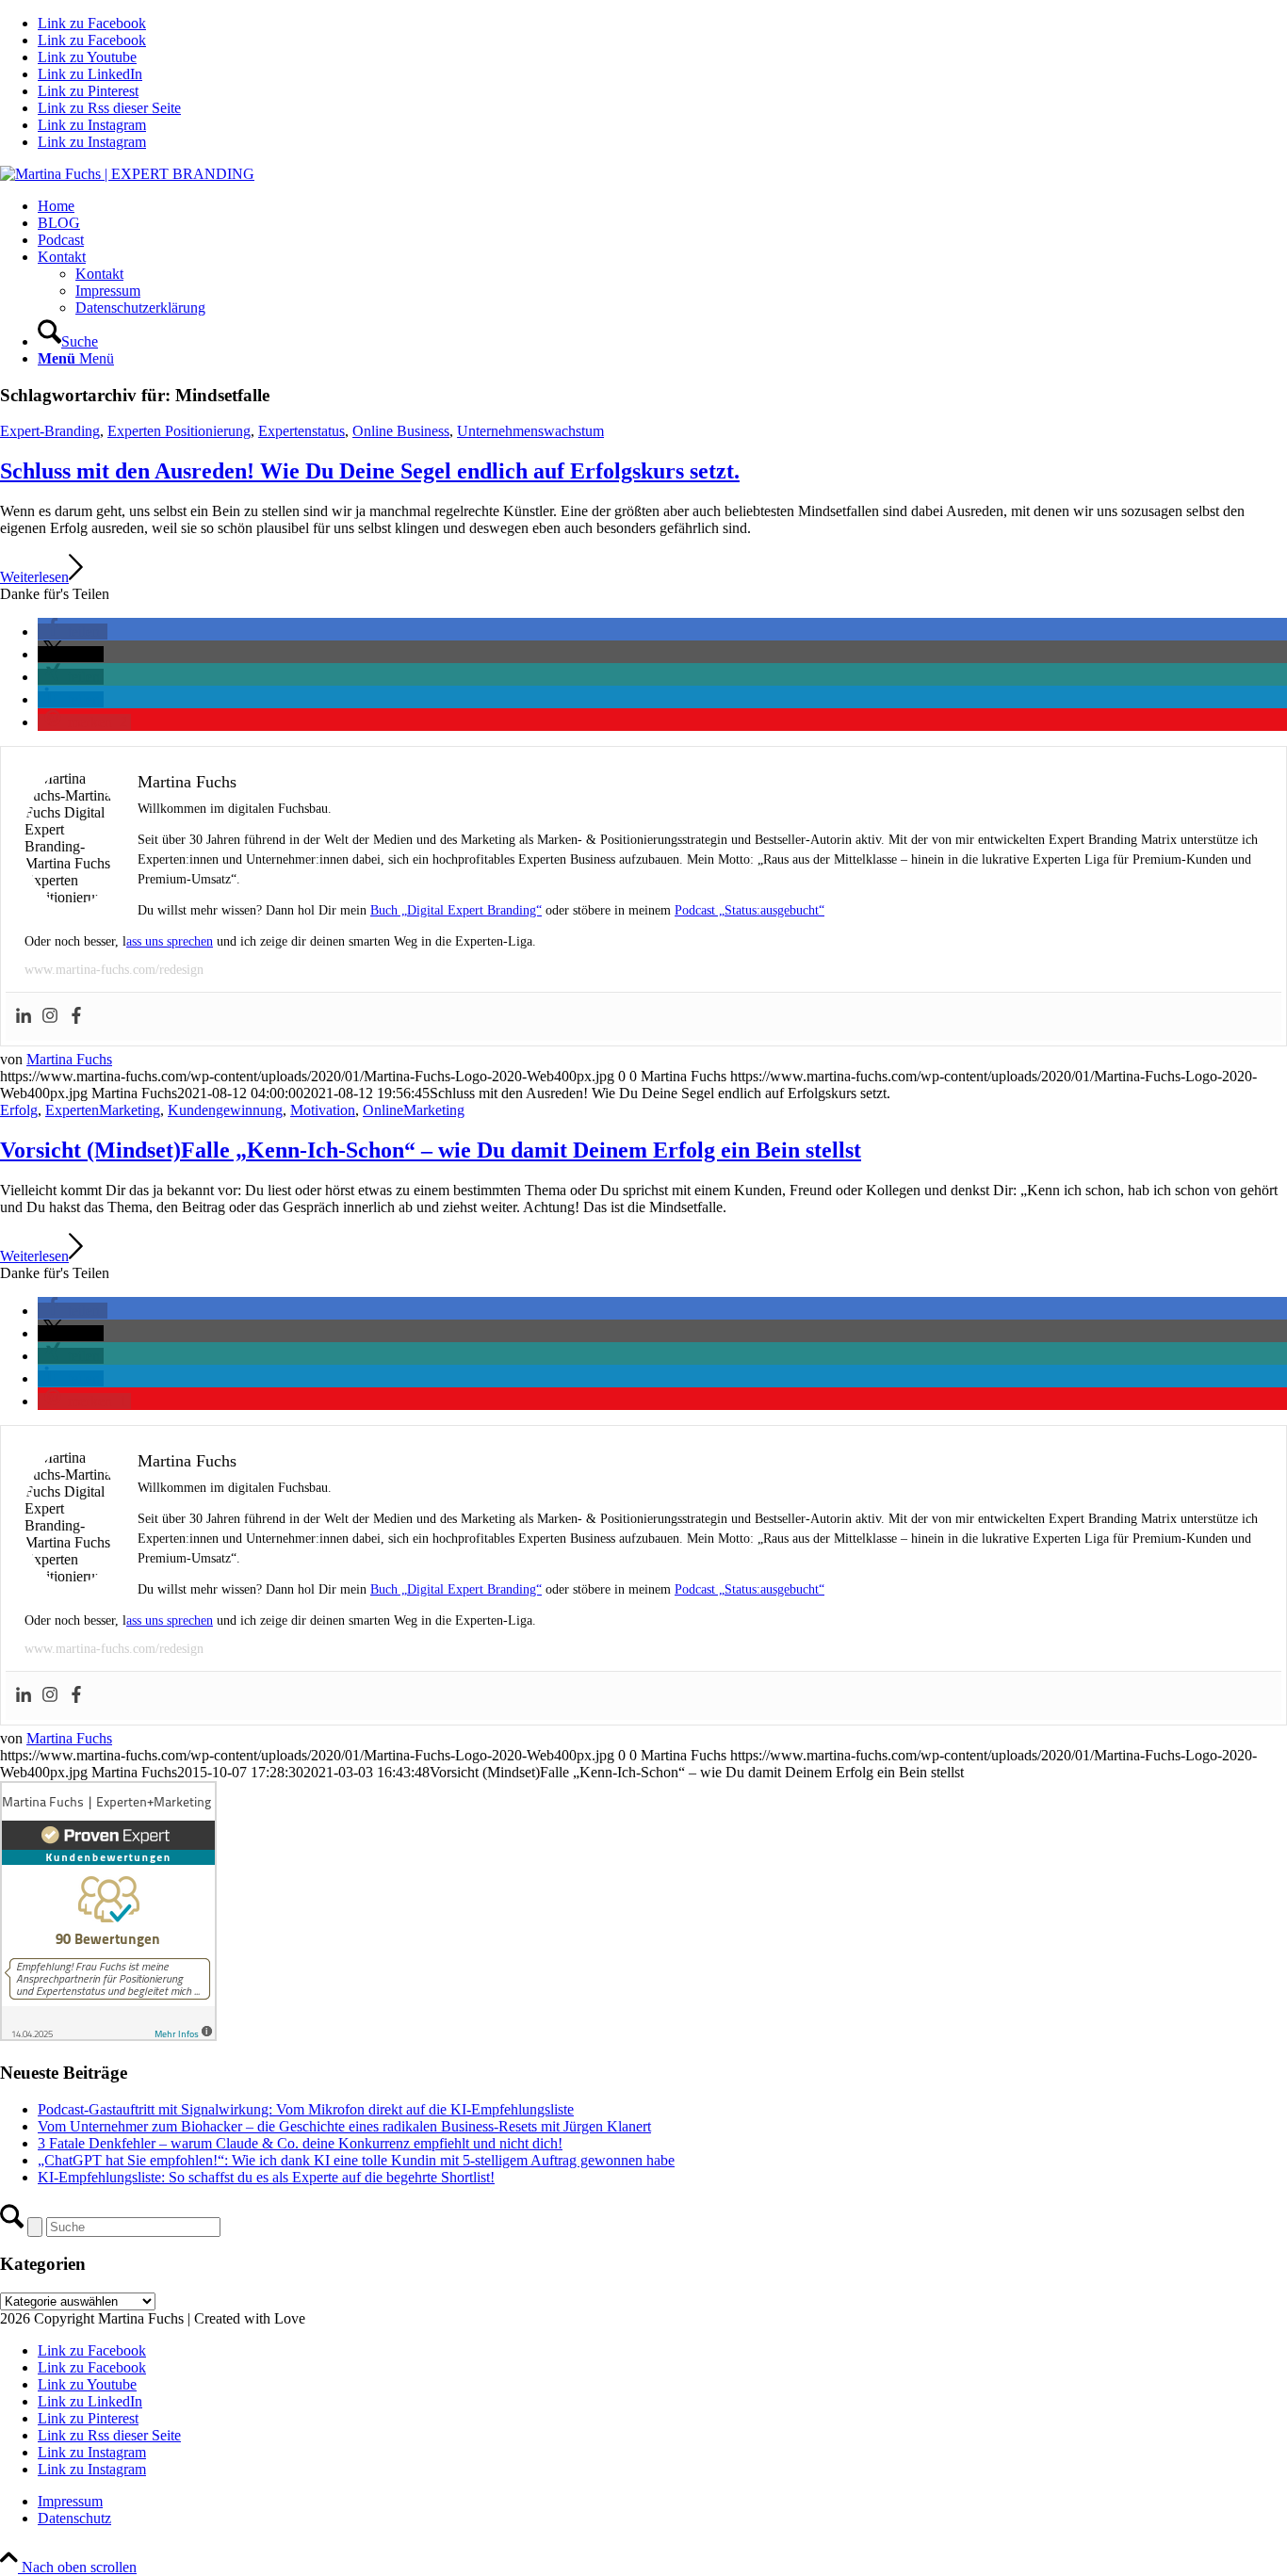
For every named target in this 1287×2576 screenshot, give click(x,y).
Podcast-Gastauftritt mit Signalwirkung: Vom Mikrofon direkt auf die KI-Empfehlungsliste (306, 2109)
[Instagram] (50, 1017)
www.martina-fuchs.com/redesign (114, 970)
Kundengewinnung (225, 1110)
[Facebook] (76, 1017)
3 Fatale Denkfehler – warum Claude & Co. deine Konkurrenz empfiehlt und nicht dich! (300, 2143)
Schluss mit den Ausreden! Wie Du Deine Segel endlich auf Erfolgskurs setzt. (370, 471)
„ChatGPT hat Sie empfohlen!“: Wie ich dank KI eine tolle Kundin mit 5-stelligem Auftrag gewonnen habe (356, 2160)
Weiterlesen (34, 577)
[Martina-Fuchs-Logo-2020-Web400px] (127, 174)
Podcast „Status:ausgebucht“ (749, 910)
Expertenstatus (301, 431)
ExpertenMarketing (103, 1110)
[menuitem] (662, 206)
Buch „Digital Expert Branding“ (456, 910)
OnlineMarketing (414, 1110)
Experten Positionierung (179, 431)
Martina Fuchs (69, 1059)
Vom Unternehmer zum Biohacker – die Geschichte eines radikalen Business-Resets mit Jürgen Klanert (344, 2126)
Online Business (401, 431)
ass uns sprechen (170, 941)
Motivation (323, 1110)
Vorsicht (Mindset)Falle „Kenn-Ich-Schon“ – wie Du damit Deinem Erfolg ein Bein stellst (431, 1150)
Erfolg (19, 1110)
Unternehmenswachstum (530, 431)
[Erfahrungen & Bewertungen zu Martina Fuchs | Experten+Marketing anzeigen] (108, 2036)
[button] (73, 632)
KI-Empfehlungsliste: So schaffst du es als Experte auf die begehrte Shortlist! (266, 2177)
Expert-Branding (50, 431)
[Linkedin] (24, 1017)
